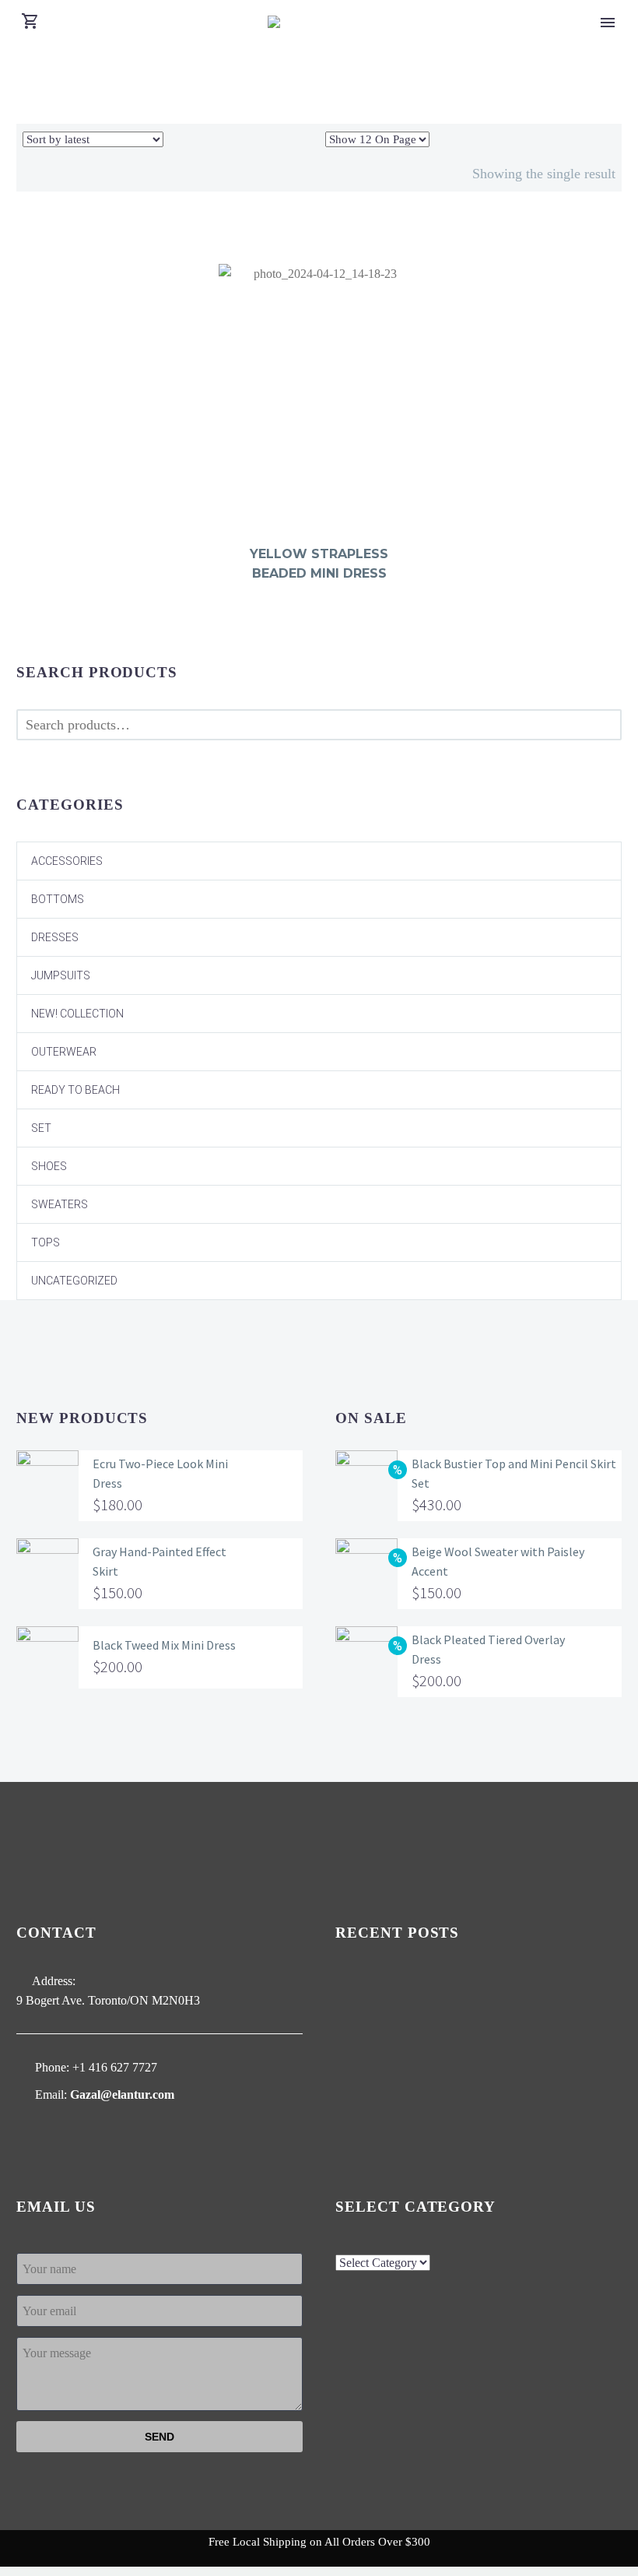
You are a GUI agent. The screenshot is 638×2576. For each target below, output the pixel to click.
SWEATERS (60, 1204)
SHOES (49, 1166)
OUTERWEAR (64, 1052)
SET (41, 1128)
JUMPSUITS (61, 975)
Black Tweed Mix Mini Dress (164, 1645)
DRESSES (55, 937)
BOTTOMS (58, 899)
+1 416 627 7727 (115, 2067)
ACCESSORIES (67, 861)
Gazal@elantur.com (122, 2095)
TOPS (46, 1242)
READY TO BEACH (75, 1090)
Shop (605, 31)
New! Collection (77, 1014)
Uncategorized (74, 1281)
